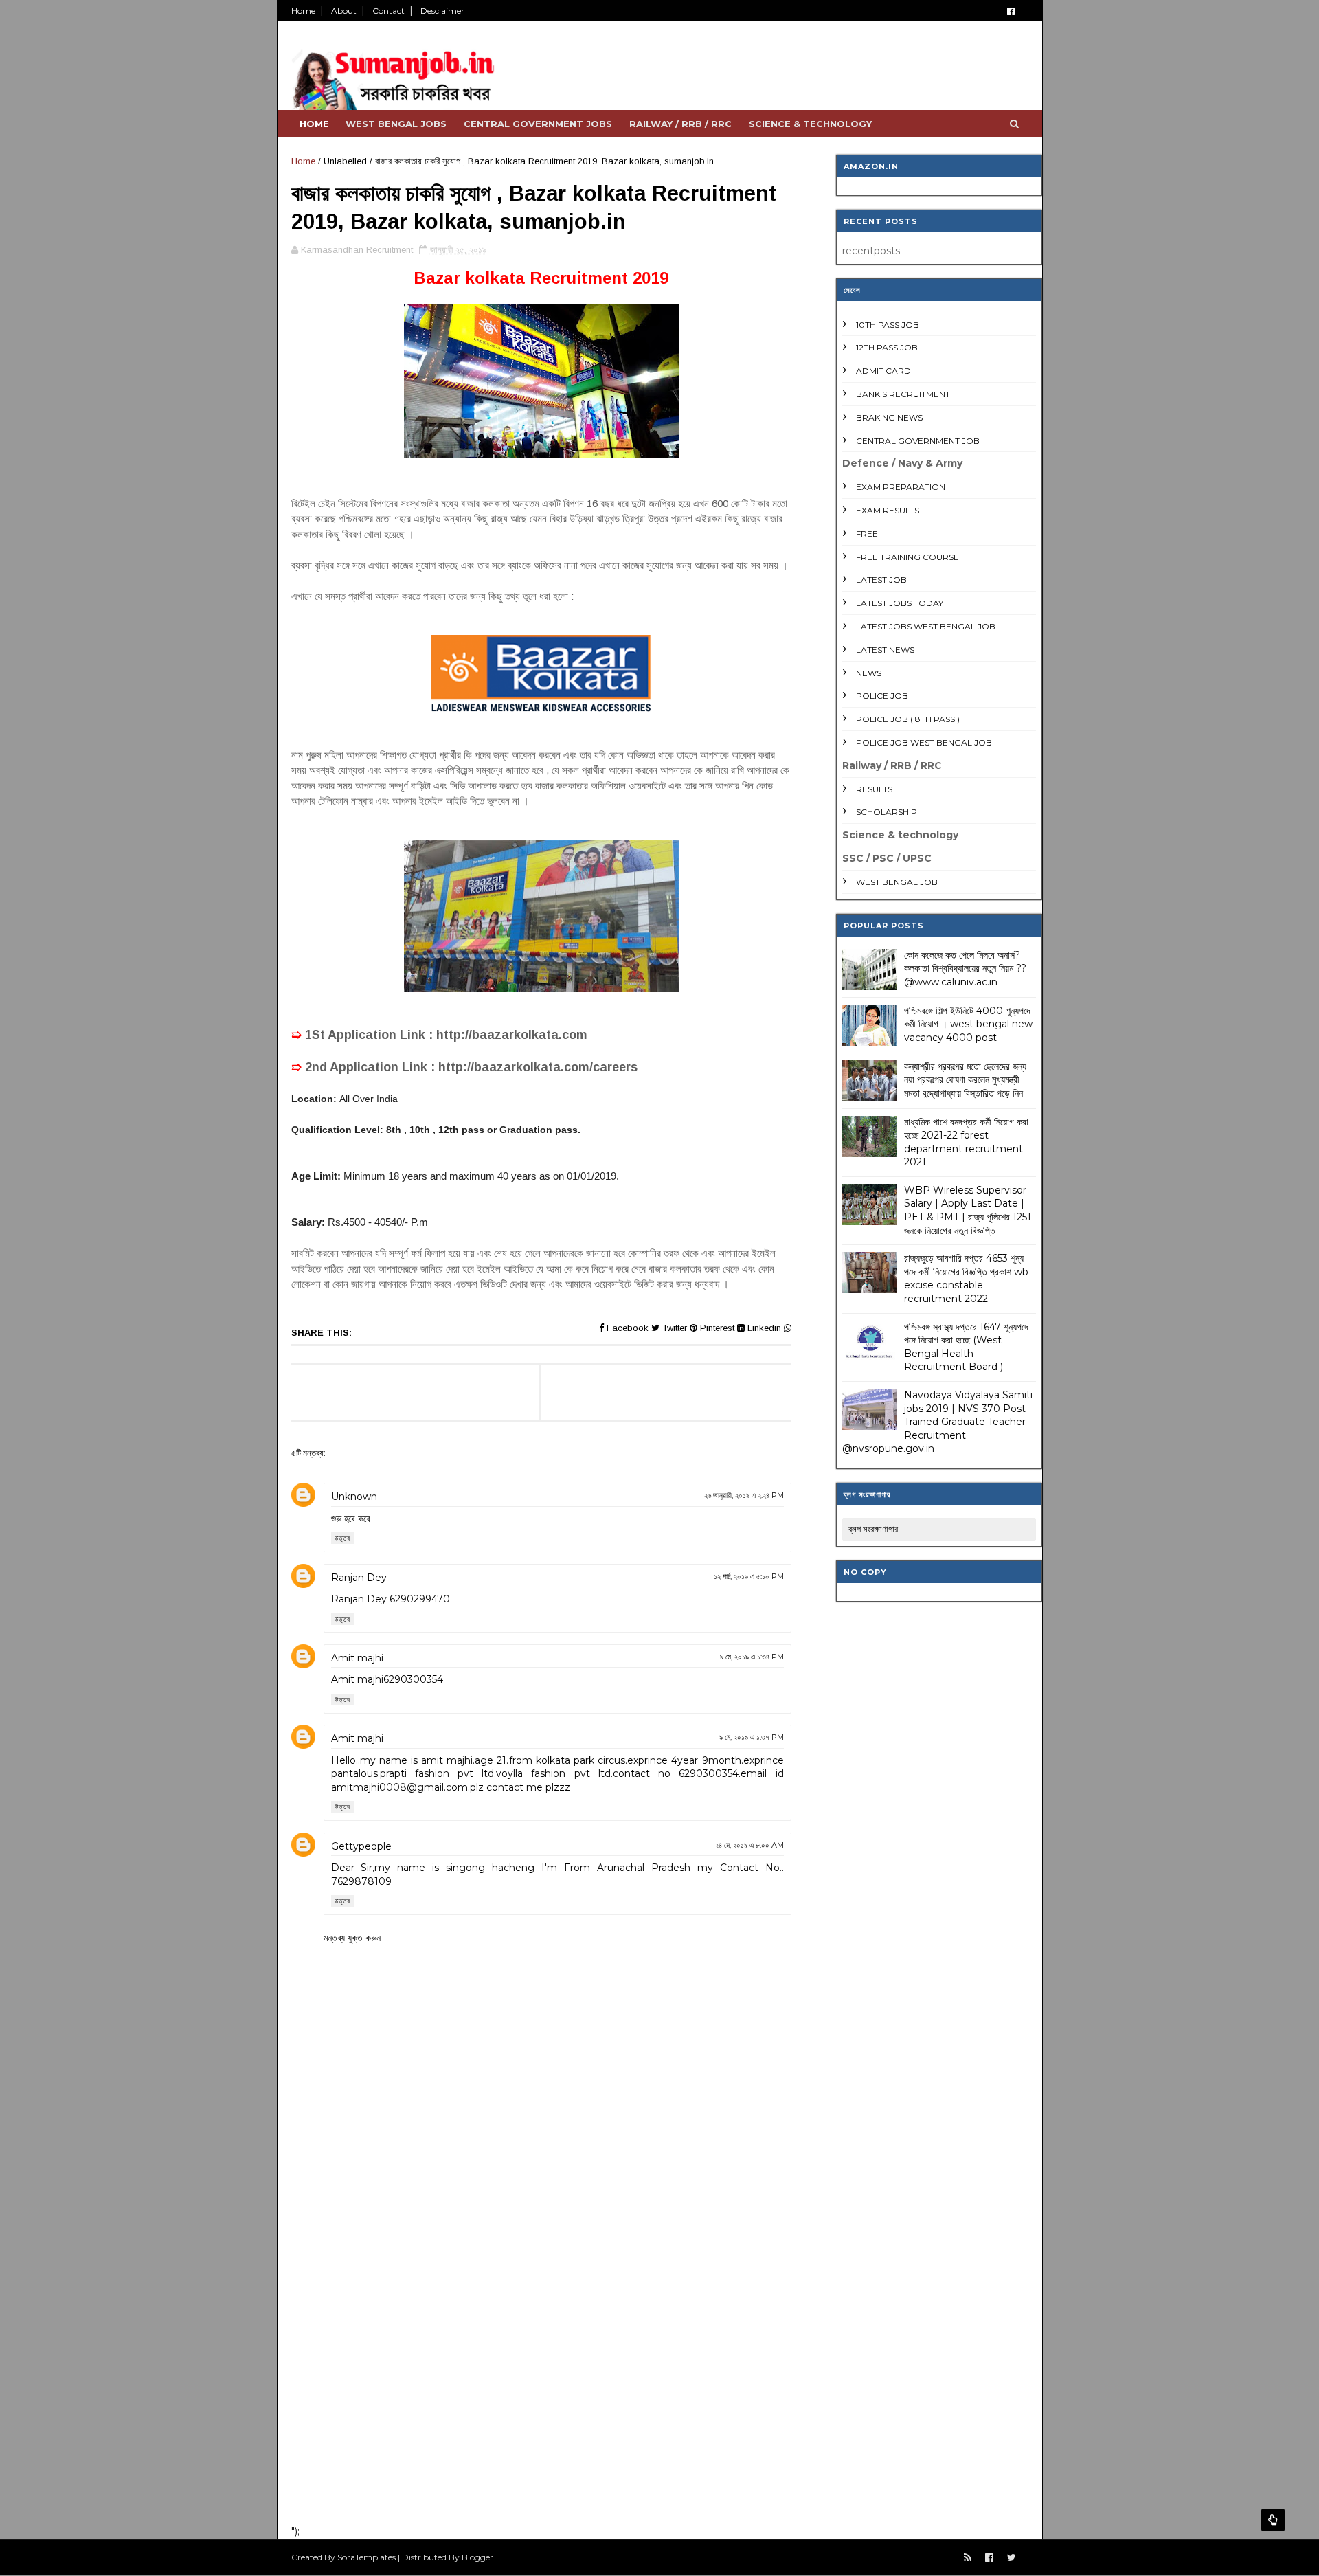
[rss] (968, 2558)
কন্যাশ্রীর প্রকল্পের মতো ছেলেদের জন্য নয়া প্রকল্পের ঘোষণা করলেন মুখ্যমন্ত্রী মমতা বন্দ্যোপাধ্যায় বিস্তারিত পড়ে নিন (965, 1080)
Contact (388, 11)
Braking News (889, 417)
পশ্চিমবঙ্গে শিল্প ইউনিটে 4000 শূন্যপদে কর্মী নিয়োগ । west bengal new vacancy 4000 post (968, 1024)
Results (874, 789)
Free (867, 534)
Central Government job (918, 441)
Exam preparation (901, 487)
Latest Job (881, 580)
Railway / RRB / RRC (680, 124)
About (344, 11)
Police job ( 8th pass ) (908, 719)
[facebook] (1011, 11)
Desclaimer (442, 11)
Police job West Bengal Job (924, 742)
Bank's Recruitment (903, 394)
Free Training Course (907, 557)
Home (303, 11)
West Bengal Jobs (396, 124)
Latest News (885, 650)
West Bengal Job (897, 882)
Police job (882, 696)
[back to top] (1273, 2520)
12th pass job (887, 347)
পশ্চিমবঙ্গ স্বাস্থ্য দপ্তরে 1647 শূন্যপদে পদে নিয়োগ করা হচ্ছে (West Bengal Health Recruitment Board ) (966, 1347)
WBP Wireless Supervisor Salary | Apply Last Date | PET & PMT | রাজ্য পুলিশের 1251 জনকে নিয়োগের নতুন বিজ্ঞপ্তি (968, 1210)
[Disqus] (541, 2335)
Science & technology (810, 124)
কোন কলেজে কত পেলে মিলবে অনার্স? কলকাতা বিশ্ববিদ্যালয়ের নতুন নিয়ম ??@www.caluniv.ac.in (965, 968)
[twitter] (1012, 2558)
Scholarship (887, 812)
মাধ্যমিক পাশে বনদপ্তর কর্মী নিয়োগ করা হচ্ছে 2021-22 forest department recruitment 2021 (966, 1142)
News (869, 673)
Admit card (883, 371)
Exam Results (888, 510)
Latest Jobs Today (900, 603)
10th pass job (888, 325)
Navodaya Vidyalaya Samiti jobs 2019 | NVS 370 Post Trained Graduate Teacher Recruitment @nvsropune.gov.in (937, 1422)
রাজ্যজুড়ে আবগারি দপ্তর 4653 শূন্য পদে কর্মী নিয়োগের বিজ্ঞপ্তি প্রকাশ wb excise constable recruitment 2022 (966, 1278)
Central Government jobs (538, 124)
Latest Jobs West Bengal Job (926, 626)
